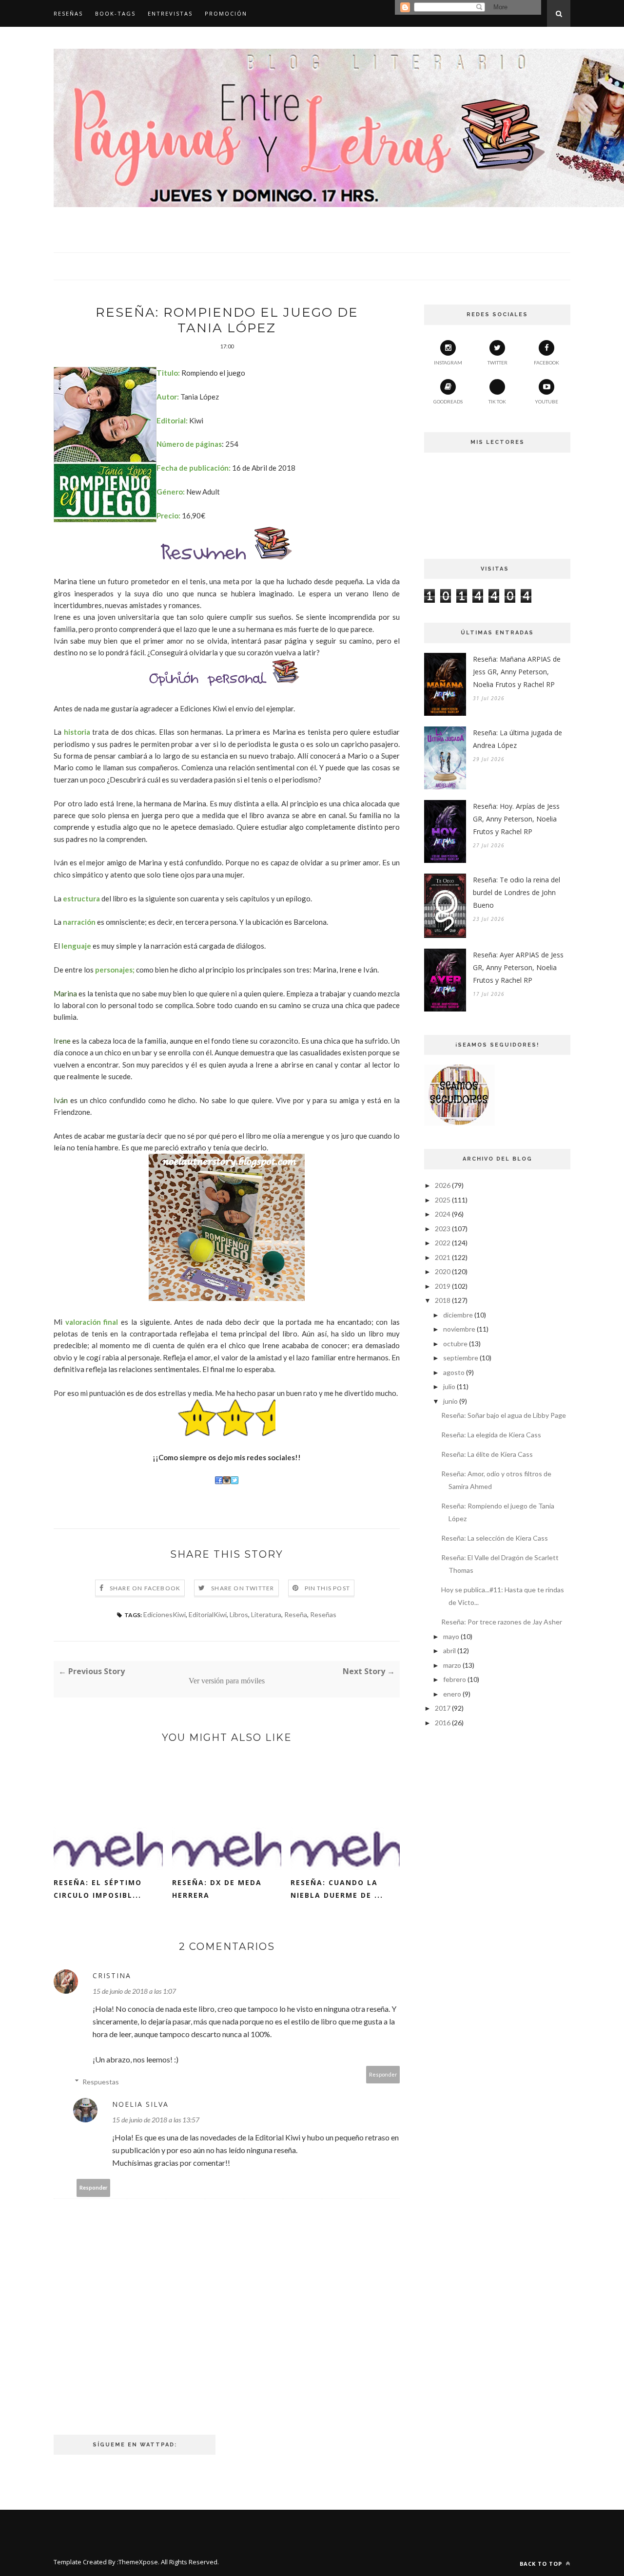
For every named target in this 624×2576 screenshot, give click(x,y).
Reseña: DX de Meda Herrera (217, 1889)
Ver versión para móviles (227, 1681)
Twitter (497, 363)
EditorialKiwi (208, 1614)
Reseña (296, 1614)
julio (449, 1386)
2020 (443, 1271)
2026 (443, 1185)
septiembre (461, 1358)
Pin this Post (328, 1588)
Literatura (266, 1614)
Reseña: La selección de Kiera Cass (495, 1538)
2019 (443, 1286)
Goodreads (448, 401)
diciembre (458, 1315)
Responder (383, 2074)
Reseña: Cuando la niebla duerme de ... (337, 1889)
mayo (451, 1636)
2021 (443, 1257)
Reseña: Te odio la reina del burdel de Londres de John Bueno (517, 892)
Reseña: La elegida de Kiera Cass (491, 1435)
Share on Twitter (243, 1588)
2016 (443, 1723)
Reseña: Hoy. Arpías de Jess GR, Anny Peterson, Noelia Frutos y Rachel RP (516, 819)
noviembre (459, 1329)
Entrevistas (170, 13)
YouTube (546, 401)
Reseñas (68, 13)
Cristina (112, 1975)
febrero (455, 1679)
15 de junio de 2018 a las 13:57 (156, 2120)
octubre (455, 1344)
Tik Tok (497, 401)
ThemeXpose (138, 2562)
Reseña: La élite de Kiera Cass (487, 1454)
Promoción (226, 13)
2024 (443, 1214)
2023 (443, 1229)
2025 (443, 1200)
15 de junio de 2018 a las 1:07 (134, 1991)
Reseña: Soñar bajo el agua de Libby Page (504, 1415)
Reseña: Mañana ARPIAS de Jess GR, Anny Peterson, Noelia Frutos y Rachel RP (517, 672)
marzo (452, 1665)
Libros (239, 1614)
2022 (443, 1243)
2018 (443, 1300)
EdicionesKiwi (165, 1614)
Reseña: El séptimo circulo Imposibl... (98, 1889)
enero (452, 1694)
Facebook (546, 363)
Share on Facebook (145, 1588)
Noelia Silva (140, 2104)
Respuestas (101, 2082)
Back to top (542, 2564)
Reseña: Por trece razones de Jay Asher (502, 1622)
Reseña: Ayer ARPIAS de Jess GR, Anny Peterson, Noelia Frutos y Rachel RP (518, 967)
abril (449, 1651)
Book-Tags (115, 13)
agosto (454, 1372)
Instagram (448, 363)
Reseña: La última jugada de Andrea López (517, 739)
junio (450, 1401)
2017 (443, 1708)
